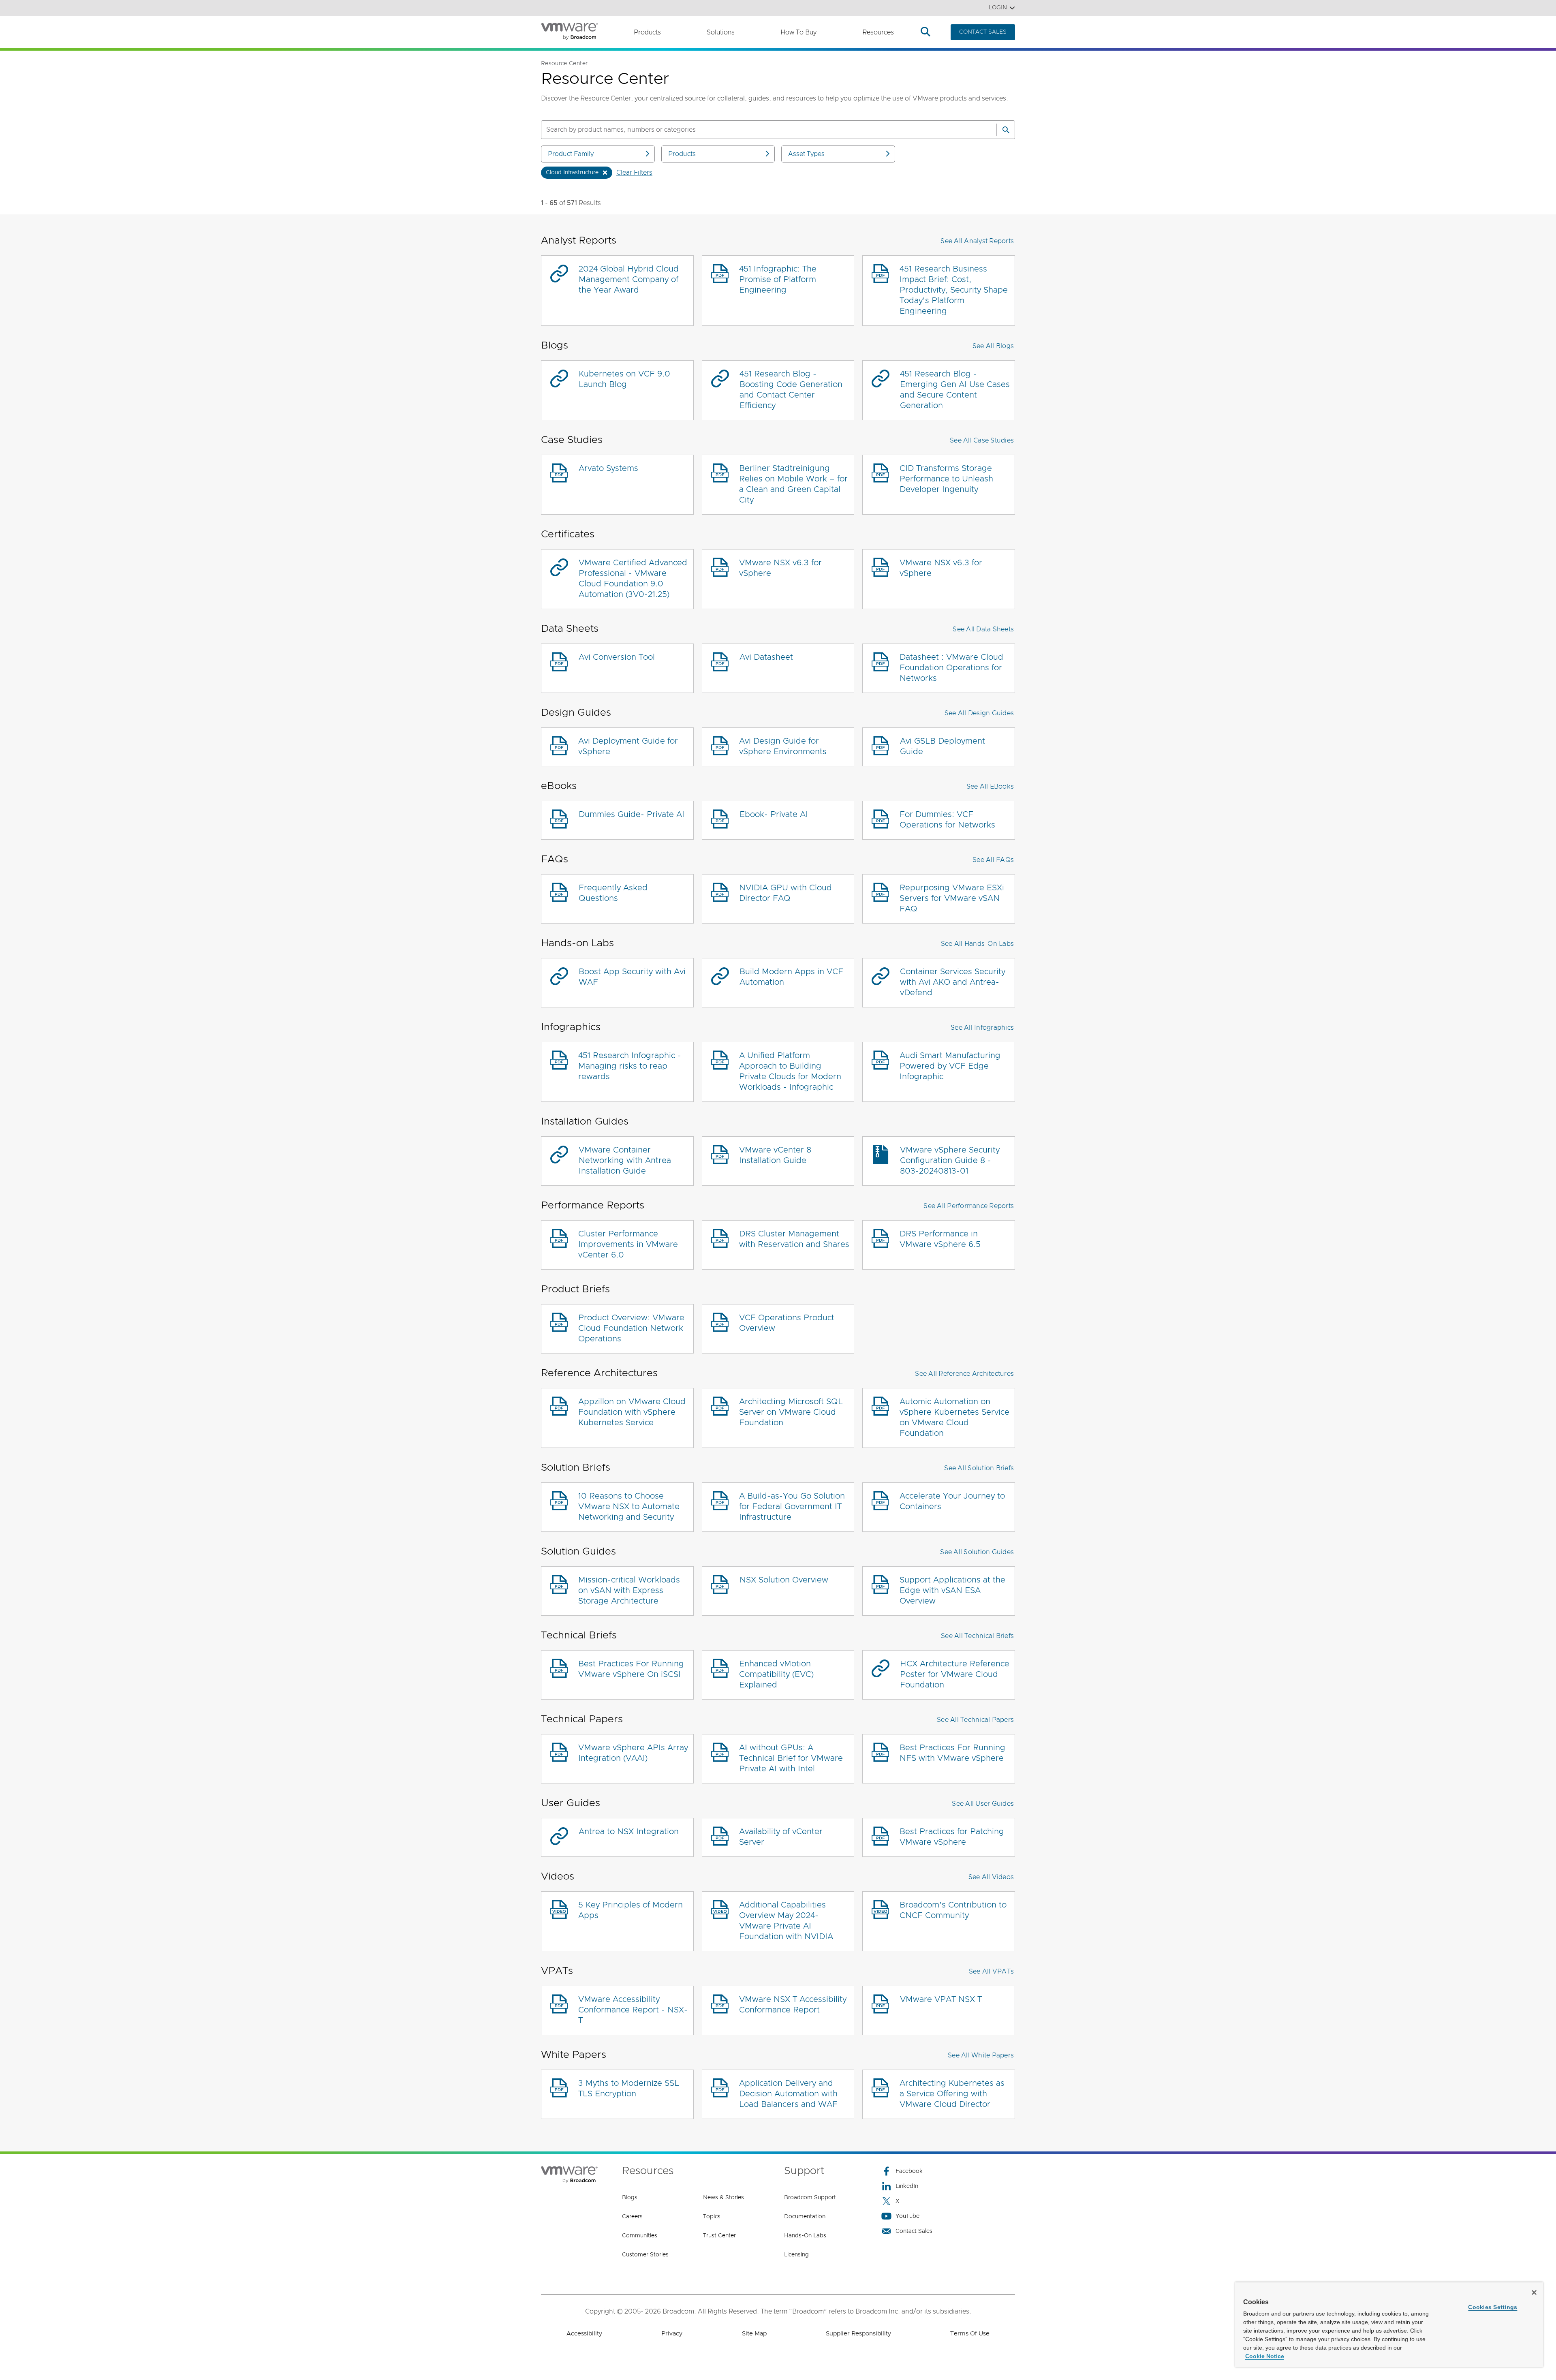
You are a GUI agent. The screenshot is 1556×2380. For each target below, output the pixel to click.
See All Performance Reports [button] (969, 1206)
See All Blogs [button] (993, 346)
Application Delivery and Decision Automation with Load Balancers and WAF (788, 2094)
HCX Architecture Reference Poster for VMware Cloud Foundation (955, 1674)
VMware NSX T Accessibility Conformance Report (793, 2005)
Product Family (571, 154)
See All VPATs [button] (991, 1972)
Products (647, 32)
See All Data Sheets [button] (983, 629)
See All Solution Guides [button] (977, 1552)
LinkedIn (907, 2186)
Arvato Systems (608, 468)
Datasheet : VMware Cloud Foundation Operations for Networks (951, 668)
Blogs (630, 2198)
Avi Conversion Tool (617, 657)
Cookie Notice (1265, 2356)
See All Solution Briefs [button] (979, 1468)
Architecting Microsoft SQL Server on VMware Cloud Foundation (791, 1412)
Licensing (796, 2255)
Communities (640, 2236)
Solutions (721, 32)
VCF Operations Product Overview (787, 1323)
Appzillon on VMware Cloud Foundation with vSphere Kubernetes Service (632, 1412)
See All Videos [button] (991, 1877)
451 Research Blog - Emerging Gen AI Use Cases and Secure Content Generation (955, 390)
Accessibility (584, 2334)
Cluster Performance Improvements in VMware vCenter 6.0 (628, 1245)
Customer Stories (645, 2255)
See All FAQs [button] (993, 860)
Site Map (754, 2334)
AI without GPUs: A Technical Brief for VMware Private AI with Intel (791, 1758)
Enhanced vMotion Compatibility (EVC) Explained (776, 1674)
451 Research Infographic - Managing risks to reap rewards (630, 1066)
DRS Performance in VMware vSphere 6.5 (940, 1239)
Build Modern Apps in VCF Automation (791, 977)
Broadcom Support (810, 2198)
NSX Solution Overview (784, 1580)
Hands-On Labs (805, 2236)
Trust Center (719, 2236)
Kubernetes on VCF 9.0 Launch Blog (624, 379)
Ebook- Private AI (774, 815)
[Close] (1534, 2292)
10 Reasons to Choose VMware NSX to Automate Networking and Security (629, 1507)
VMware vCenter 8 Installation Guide (775, 1155)
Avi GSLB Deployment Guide (943, 746)
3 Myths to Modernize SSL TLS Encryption (629, 2089)
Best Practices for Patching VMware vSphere (952, 1837)
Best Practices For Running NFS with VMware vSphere (952, 1753)
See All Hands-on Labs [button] (977, 944)
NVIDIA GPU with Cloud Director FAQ (785, 893)
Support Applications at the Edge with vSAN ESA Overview (952, 1591)
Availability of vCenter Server (781, 1837)
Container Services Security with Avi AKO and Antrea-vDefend (953, 982)
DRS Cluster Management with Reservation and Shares (794, 1239)
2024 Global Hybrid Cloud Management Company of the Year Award (629, 280)
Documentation (805, 2217)
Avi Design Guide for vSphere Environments (783, 746)
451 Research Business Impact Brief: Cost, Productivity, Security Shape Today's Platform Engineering (954, 290)
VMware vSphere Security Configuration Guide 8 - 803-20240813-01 (950, 1161)
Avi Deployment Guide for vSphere (628, 746)
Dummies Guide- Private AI (632, 815)
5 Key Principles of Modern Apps (631, 1910)
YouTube (907, 2216)
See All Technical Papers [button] (975, 1720)
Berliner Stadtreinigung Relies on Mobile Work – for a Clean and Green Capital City (793, 484)
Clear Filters (634, 173)
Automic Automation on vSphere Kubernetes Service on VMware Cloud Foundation (954, 1418)
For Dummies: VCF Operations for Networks (947, 820)
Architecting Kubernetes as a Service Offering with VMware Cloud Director (952, 2094)
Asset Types (806, 154)
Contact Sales (914, 2231)
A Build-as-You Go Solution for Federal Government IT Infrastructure (792, 1507)
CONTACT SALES (983, 32)
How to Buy (798, 32)
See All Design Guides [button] (979, 713)
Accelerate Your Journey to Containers (952, 1501)
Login (998, 8)
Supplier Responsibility (858, 2334)
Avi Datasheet (766, 657)
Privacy (672, 2334)
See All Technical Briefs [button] (977, 1636)
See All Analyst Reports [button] (977, 241)
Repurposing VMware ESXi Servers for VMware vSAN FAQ (952, 898)
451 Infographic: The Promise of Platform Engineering (778, 280)
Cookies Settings (1493, 2307)
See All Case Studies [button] (982, 441)
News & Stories (723, 2198)
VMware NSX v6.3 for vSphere (780, 568)
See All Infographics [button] (982, 1028)
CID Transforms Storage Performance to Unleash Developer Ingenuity (946, 479)
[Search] (1006, 130)
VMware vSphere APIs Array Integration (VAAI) (633, 1753)
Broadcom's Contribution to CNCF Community (953, 1910)
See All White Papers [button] (981, 2055)
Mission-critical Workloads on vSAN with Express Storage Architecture (629, 1591)
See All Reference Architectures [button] (964, 1374)
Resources (878, 32)
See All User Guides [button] (983, 1804)
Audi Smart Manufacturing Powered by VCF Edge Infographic (950, 1066)
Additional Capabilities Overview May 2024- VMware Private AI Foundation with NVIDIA (786, 1921)
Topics (712, 2217)
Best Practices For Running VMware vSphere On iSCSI (631, 1669)
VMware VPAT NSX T (941, 1999)
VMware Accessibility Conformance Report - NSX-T (633, 2010)
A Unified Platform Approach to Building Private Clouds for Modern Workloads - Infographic (790, 1071)
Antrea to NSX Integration (629, 1832)
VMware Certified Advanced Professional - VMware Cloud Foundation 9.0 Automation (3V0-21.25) (633, 579)
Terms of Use (970, 2334)
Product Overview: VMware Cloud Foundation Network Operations (631, 1328)
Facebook (909, 2171)
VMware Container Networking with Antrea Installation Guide (625, 1161)
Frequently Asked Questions (613, 893)
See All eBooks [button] (990, 787)
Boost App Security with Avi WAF (632, 977)
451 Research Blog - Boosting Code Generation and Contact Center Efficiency (791, 390)
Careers (632, 2217)
